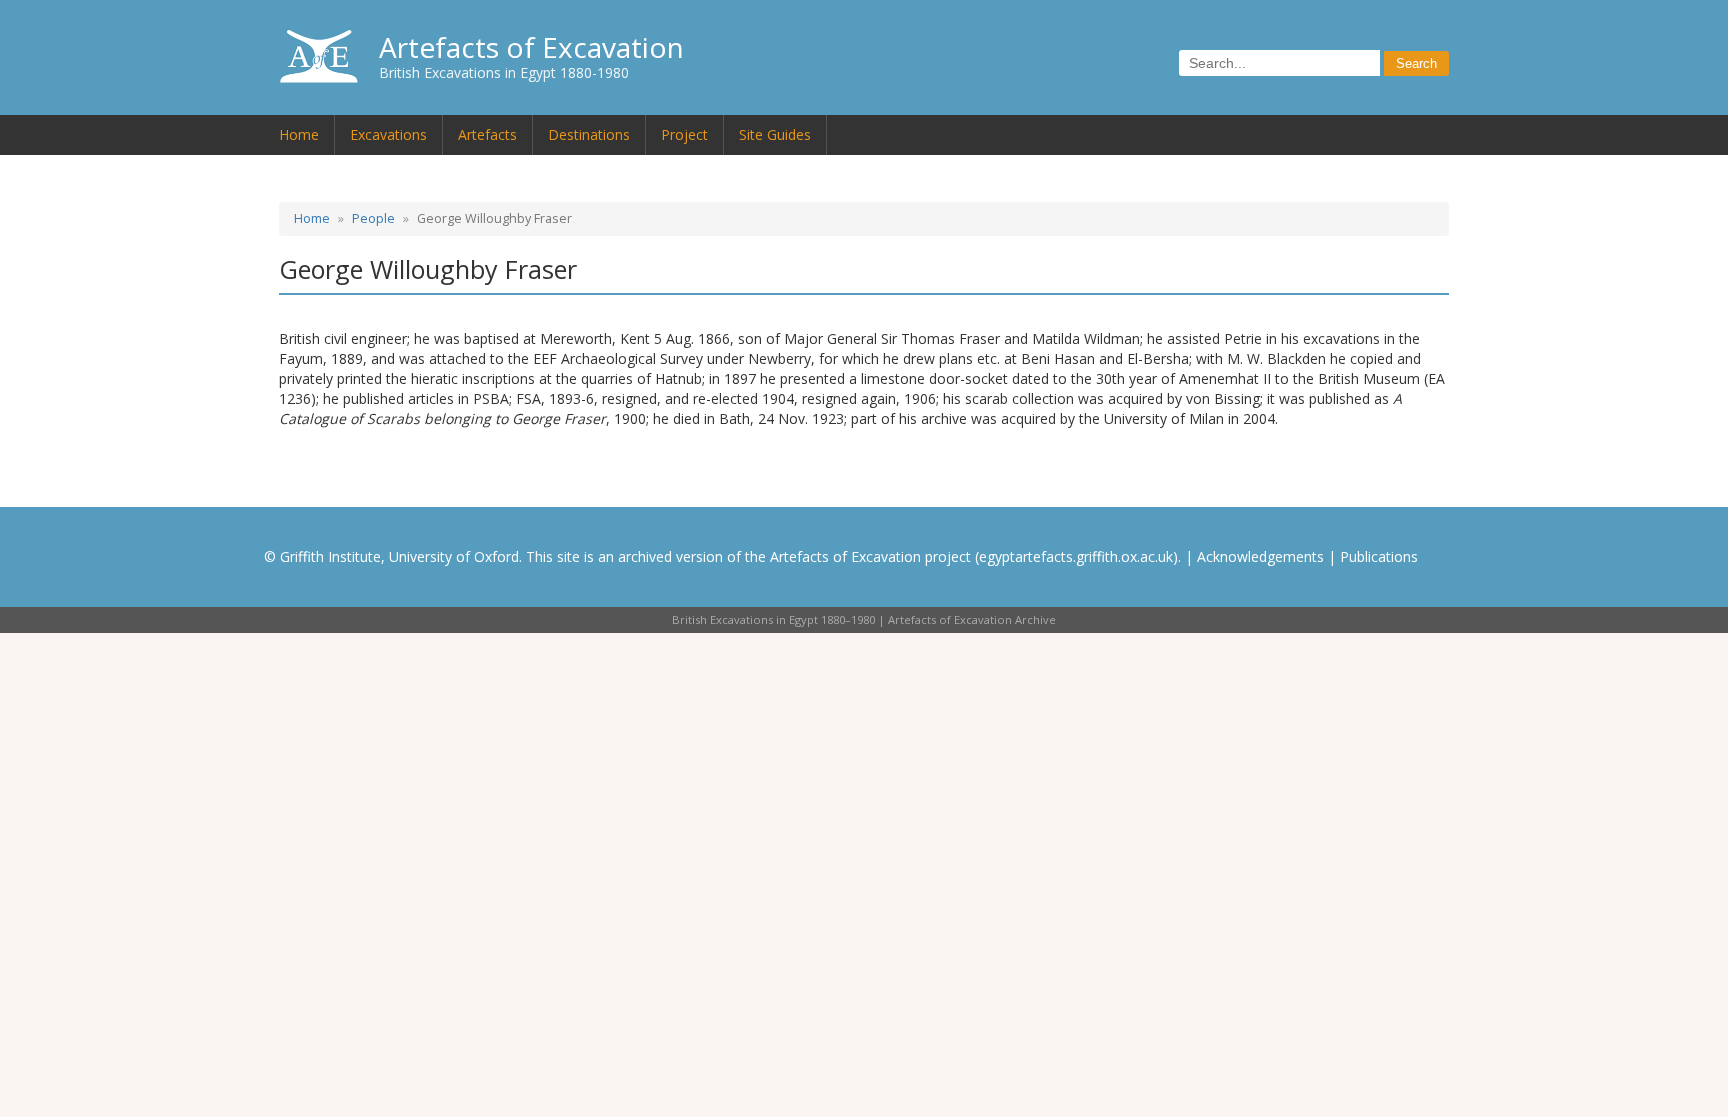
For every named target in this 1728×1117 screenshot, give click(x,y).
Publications (1379, 556)
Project (684, 134)
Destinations (589, 134)
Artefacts (487, 134)
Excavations (388, 134)
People (373, 218)
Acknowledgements (1260, 556)
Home (299, 134)
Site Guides (775, 134)
